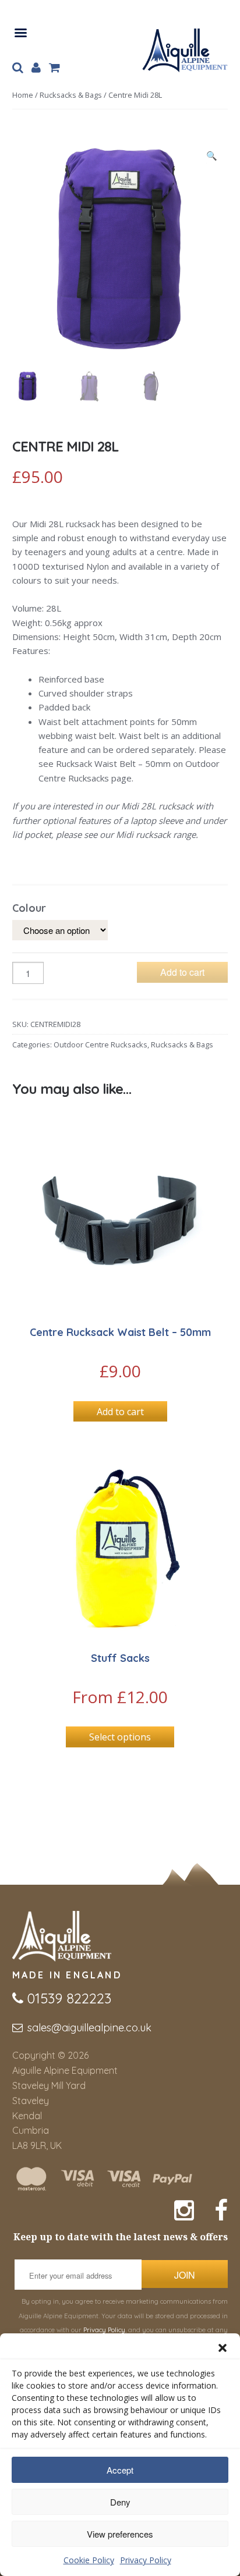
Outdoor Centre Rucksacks (100, 1044)
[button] (223, 2348)
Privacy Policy (146, 2560)
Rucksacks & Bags (71, 95)
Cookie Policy (89, 2560)
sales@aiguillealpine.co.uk (89, 2028)
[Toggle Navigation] (20, 31)
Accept (120, 2470)
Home (23, 95)
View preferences (120, 2534)
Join (185, 2275)
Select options (120, 1737)
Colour (29, 908)
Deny (120, 2502)
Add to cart (182, 972)
